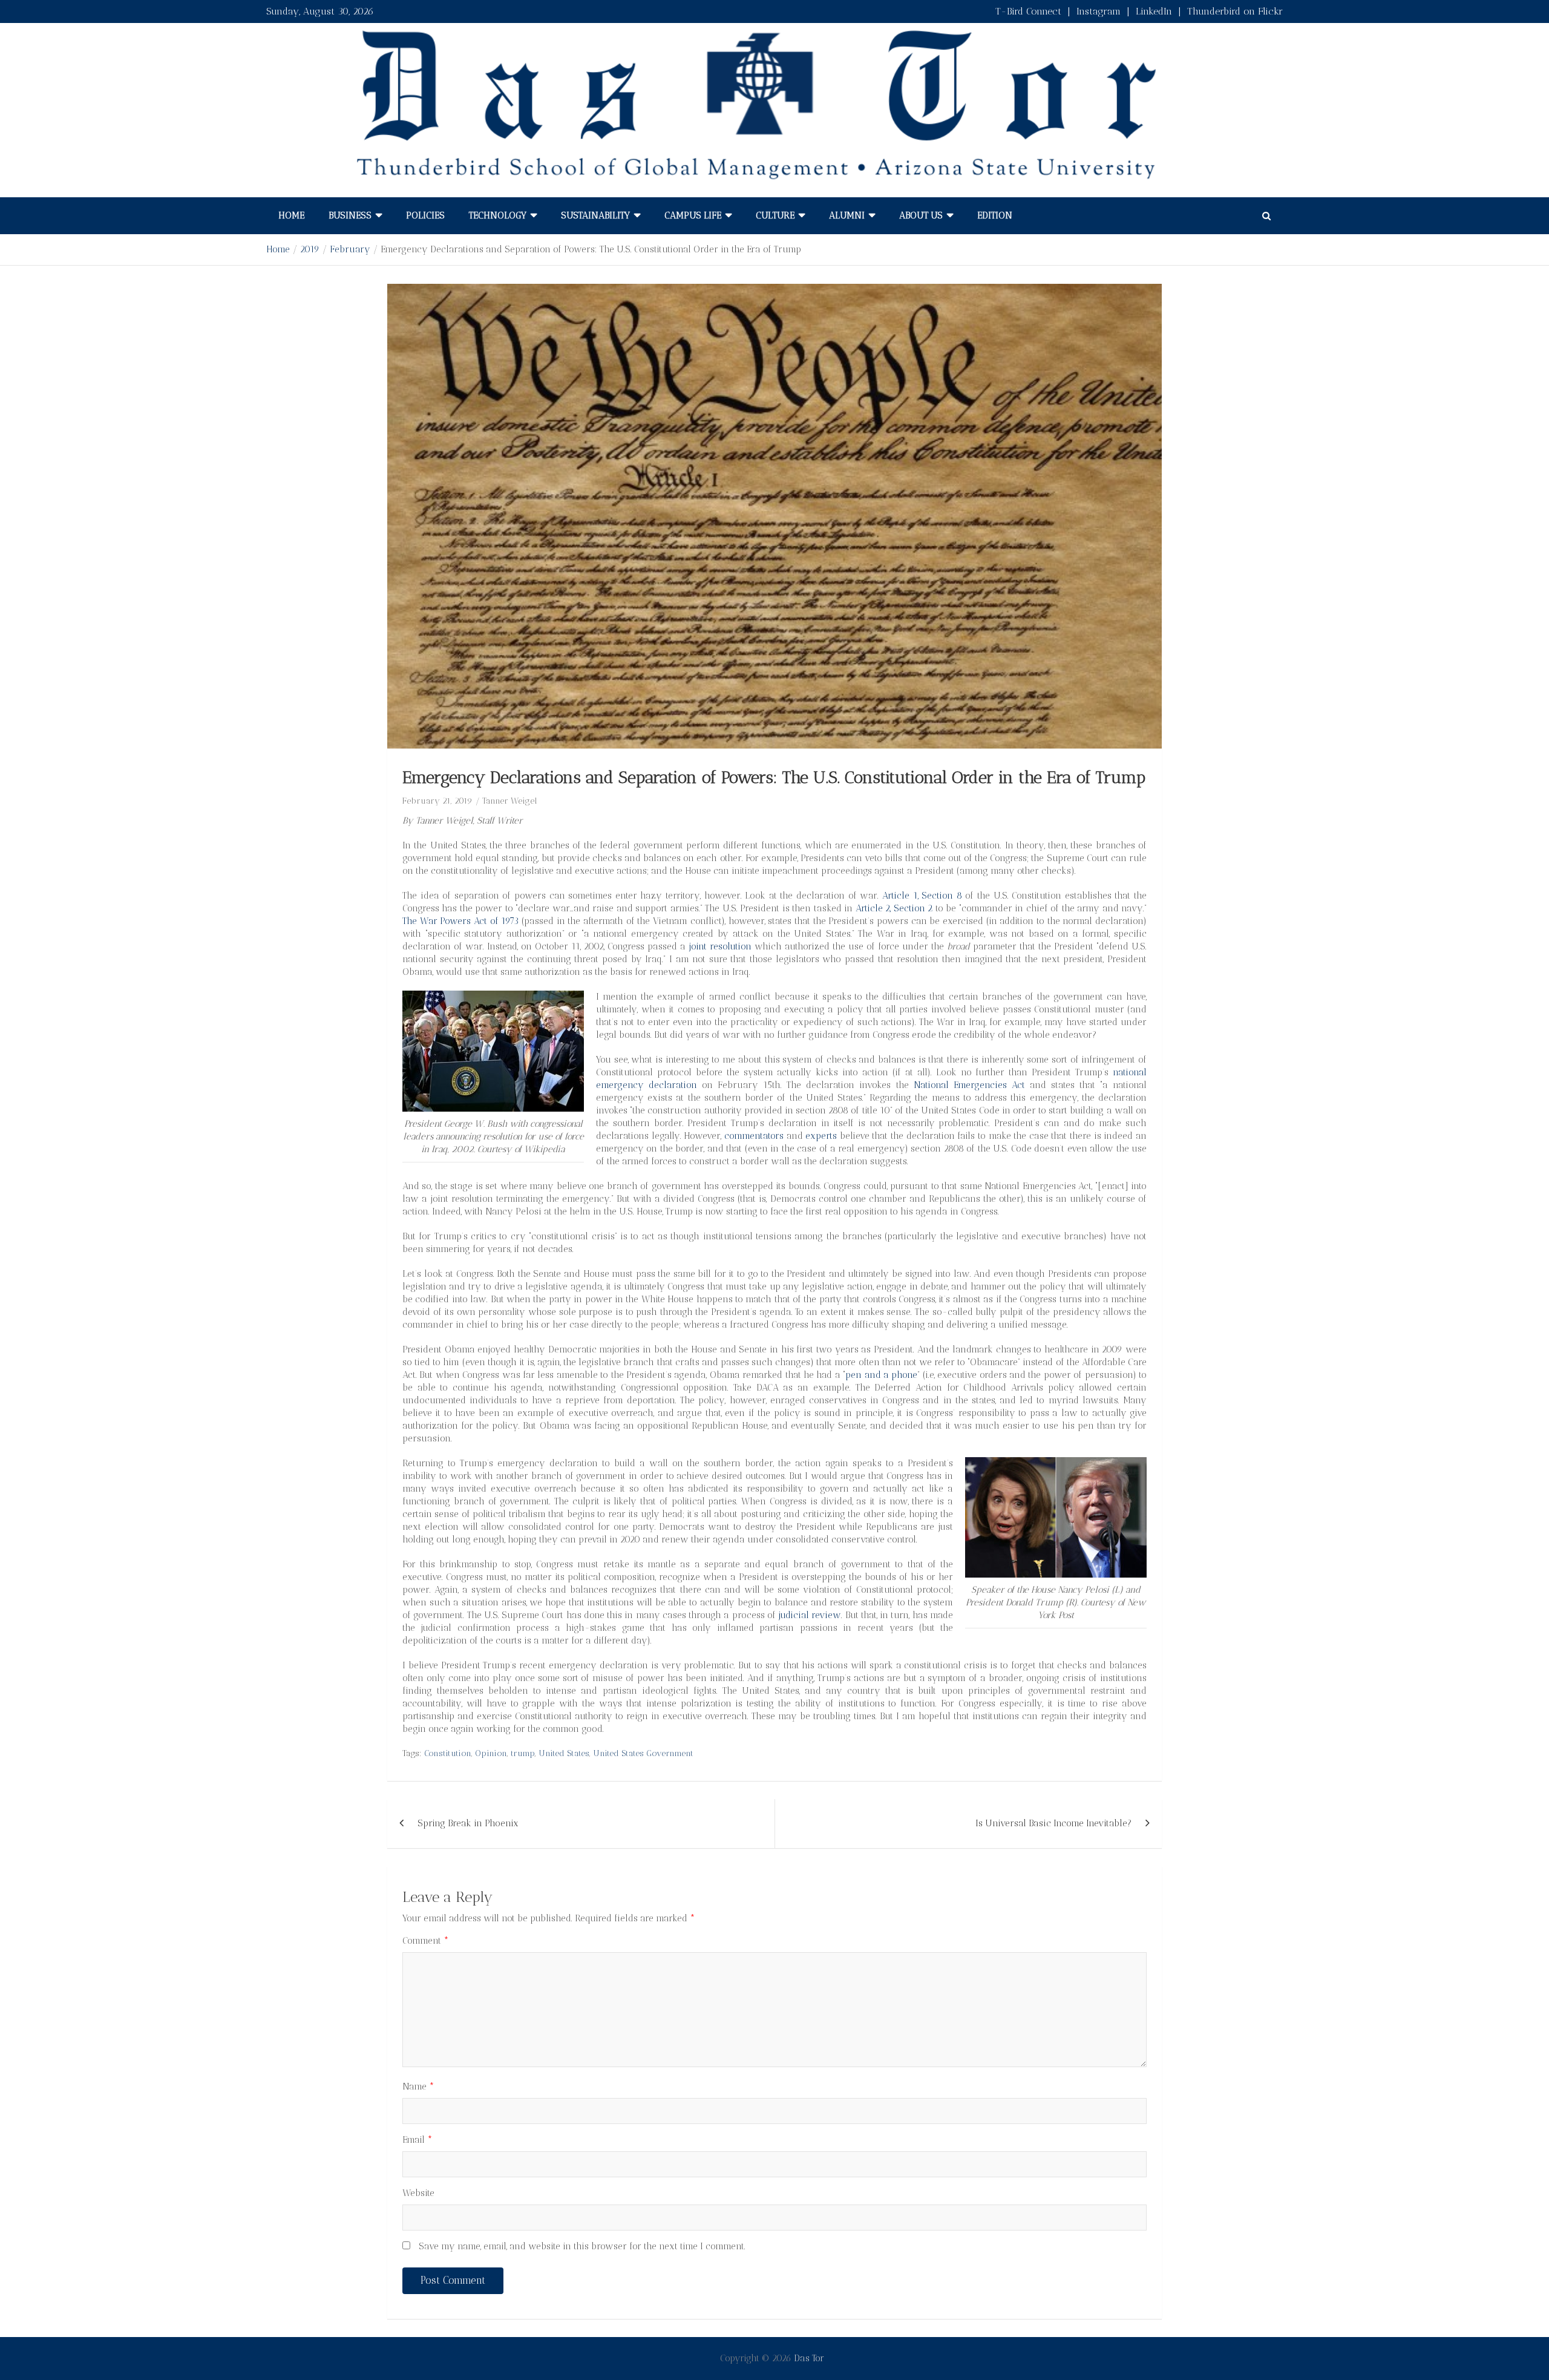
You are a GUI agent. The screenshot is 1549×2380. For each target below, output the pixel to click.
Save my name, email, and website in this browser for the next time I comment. (582, 2246)
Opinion (491, 1753)
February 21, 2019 (437, 801)
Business (350, 215)
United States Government (643, 1753)
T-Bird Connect (1028, 11)
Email (418, 2140)
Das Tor (809, 2358)
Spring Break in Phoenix (468, 1823)
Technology (498, 215)
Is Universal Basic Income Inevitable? (1053, 1823)
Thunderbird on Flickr (1235, 11)
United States (564, 1753)
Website (418, 2193)
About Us (921, 215)
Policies (425, 215)
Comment (426, 1941)
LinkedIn (1154, 11)
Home (291, 215)
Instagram (1099, 11)
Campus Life (693, 215)
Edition (995, 215)
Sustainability (595, 215)
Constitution (448, 1753)
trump (523, 1753)
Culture (775, 215)
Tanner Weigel (510, 801)
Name (418, 2087)
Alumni (847, 215)
